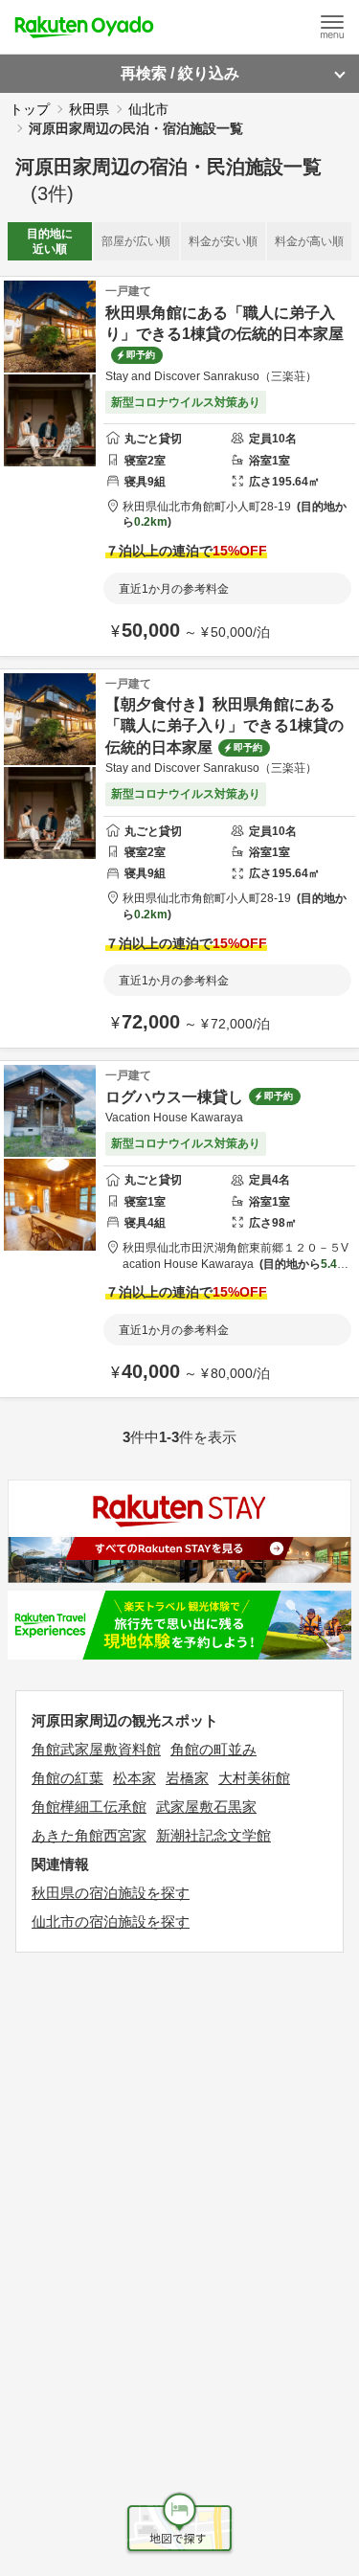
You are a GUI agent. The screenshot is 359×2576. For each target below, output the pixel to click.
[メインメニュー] (332, 27)
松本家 (135, 1778)
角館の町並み (213, 1749)
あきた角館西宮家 (89, 1835)
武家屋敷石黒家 (206, 1807)
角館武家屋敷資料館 (96, 1749)
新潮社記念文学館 (213, 1835)
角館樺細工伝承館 (89, 1807)
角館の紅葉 (67, 1778)
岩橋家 (187, 1778)
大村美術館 (254, 1778)
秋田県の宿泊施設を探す (111, 1893)
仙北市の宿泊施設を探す (111, 1921)
